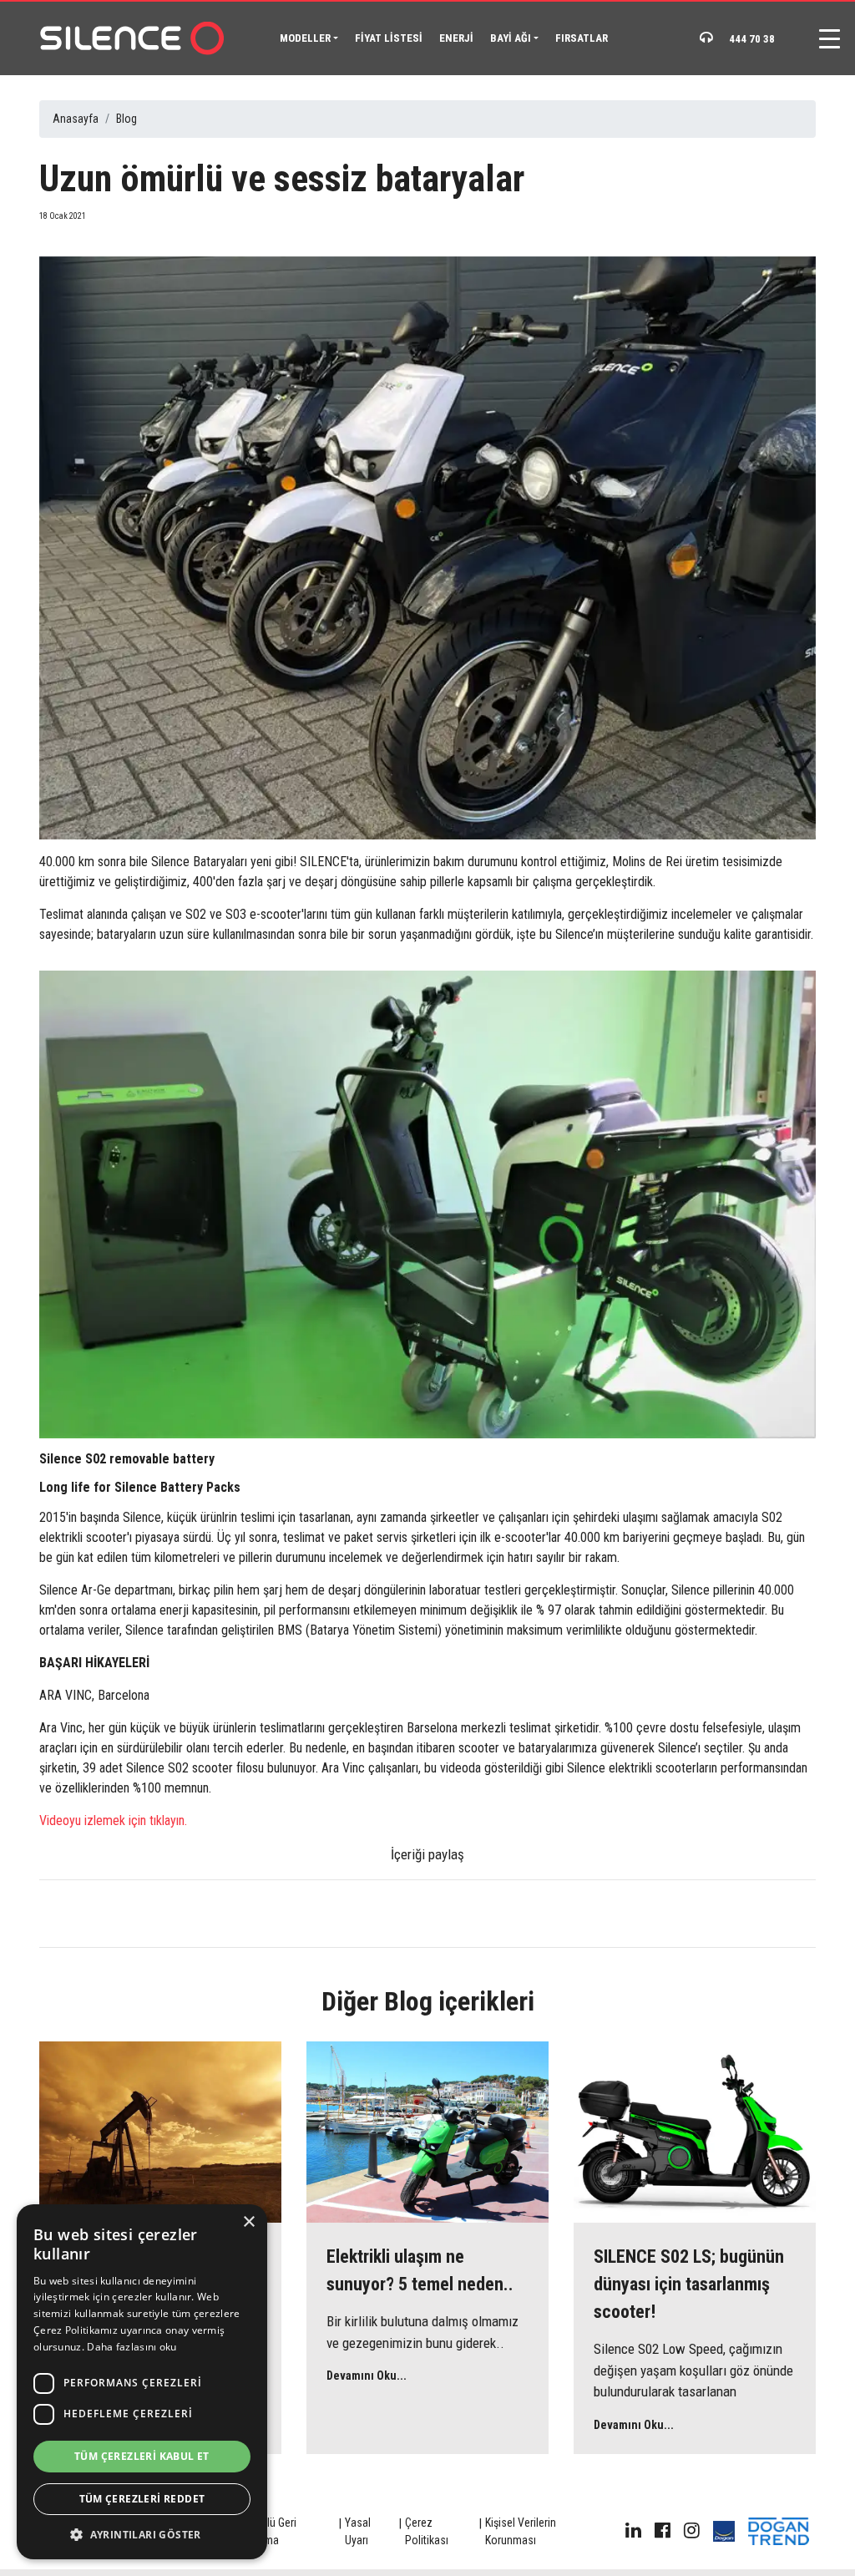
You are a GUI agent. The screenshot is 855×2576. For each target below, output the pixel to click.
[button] (142, 2534)
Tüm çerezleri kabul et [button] (142, 2456)
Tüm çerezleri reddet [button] (142, 2499)
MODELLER (305, 38)
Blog (126, 119)
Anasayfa (76, 119)
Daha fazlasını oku (132, 2347)
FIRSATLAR (582, 38)
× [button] (248, 2222)
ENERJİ (456, 38)
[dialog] (142, 2382)
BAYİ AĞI (511, 38)
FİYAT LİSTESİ (389, 38)
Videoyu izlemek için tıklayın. (113, 1820)
